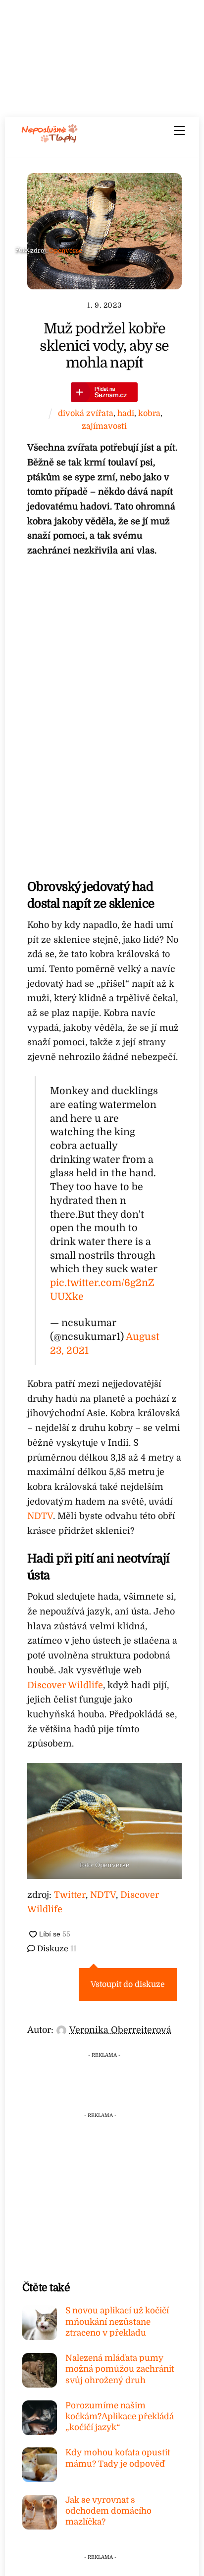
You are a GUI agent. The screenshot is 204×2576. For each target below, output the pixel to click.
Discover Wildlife (65, 1685)
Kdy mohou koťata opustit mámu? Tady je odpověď (118, 2458)
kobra (149, 413)
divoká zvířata (86, 413)
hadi (126, 413)
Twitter (70, 1895)
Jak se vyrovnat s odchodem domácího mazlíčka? (108, 2511)
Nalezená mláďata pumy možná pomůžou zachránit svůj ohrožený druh (120, 2369)
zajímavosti (104, 426)
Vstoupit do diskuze (128, 1984)
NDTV (40, 1516)
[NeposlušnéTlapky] (50, 139)
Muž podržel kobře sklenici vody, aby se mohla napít (104, 346)
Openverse (66, 251)
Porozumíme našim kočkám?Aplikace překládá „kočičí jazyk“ (120, 2416)
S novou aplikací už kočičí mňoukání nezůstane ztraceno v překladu (117, 2322)
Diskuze (56, 1949)
